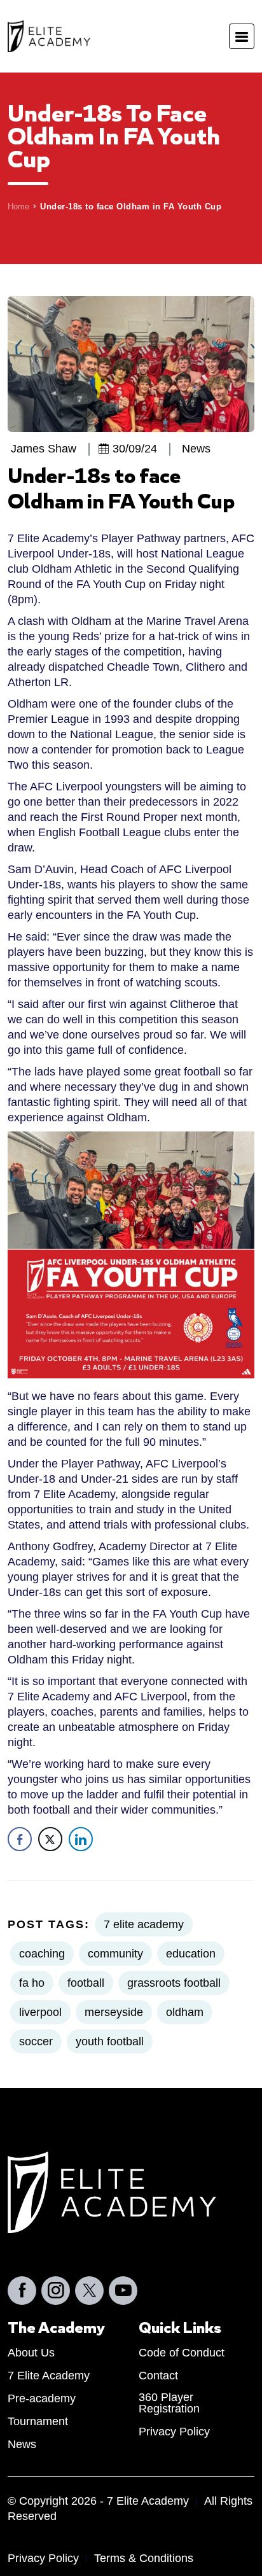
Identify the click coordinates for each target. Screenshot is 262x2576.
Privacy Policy (174, 2431)
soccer (36, 2041)
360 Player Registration (169, 2403)
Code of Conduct (182, 2352)
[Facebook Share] (20, 1839)
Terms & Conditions (144, 2558)
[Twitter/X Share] (50, 1839)
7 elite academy (144, 1924)
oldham (185, 2012)
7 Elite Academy (49, 2375)
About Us (31, 2352)
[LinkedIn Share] (81, 1839)
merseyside (114, 2012)
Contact (158, 2375)
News (22, 2444)
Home (18, 206)
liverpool (40, 2012)
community (115, 1954)
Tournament (38, 2421)
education (191, 1954)
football (86, 1983)
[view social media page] (22, 2290)
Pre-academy (42, 2398)
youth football (110, 2041)
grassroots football (174, 1983)
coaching (42, 1954)
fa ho (32, 1983)
